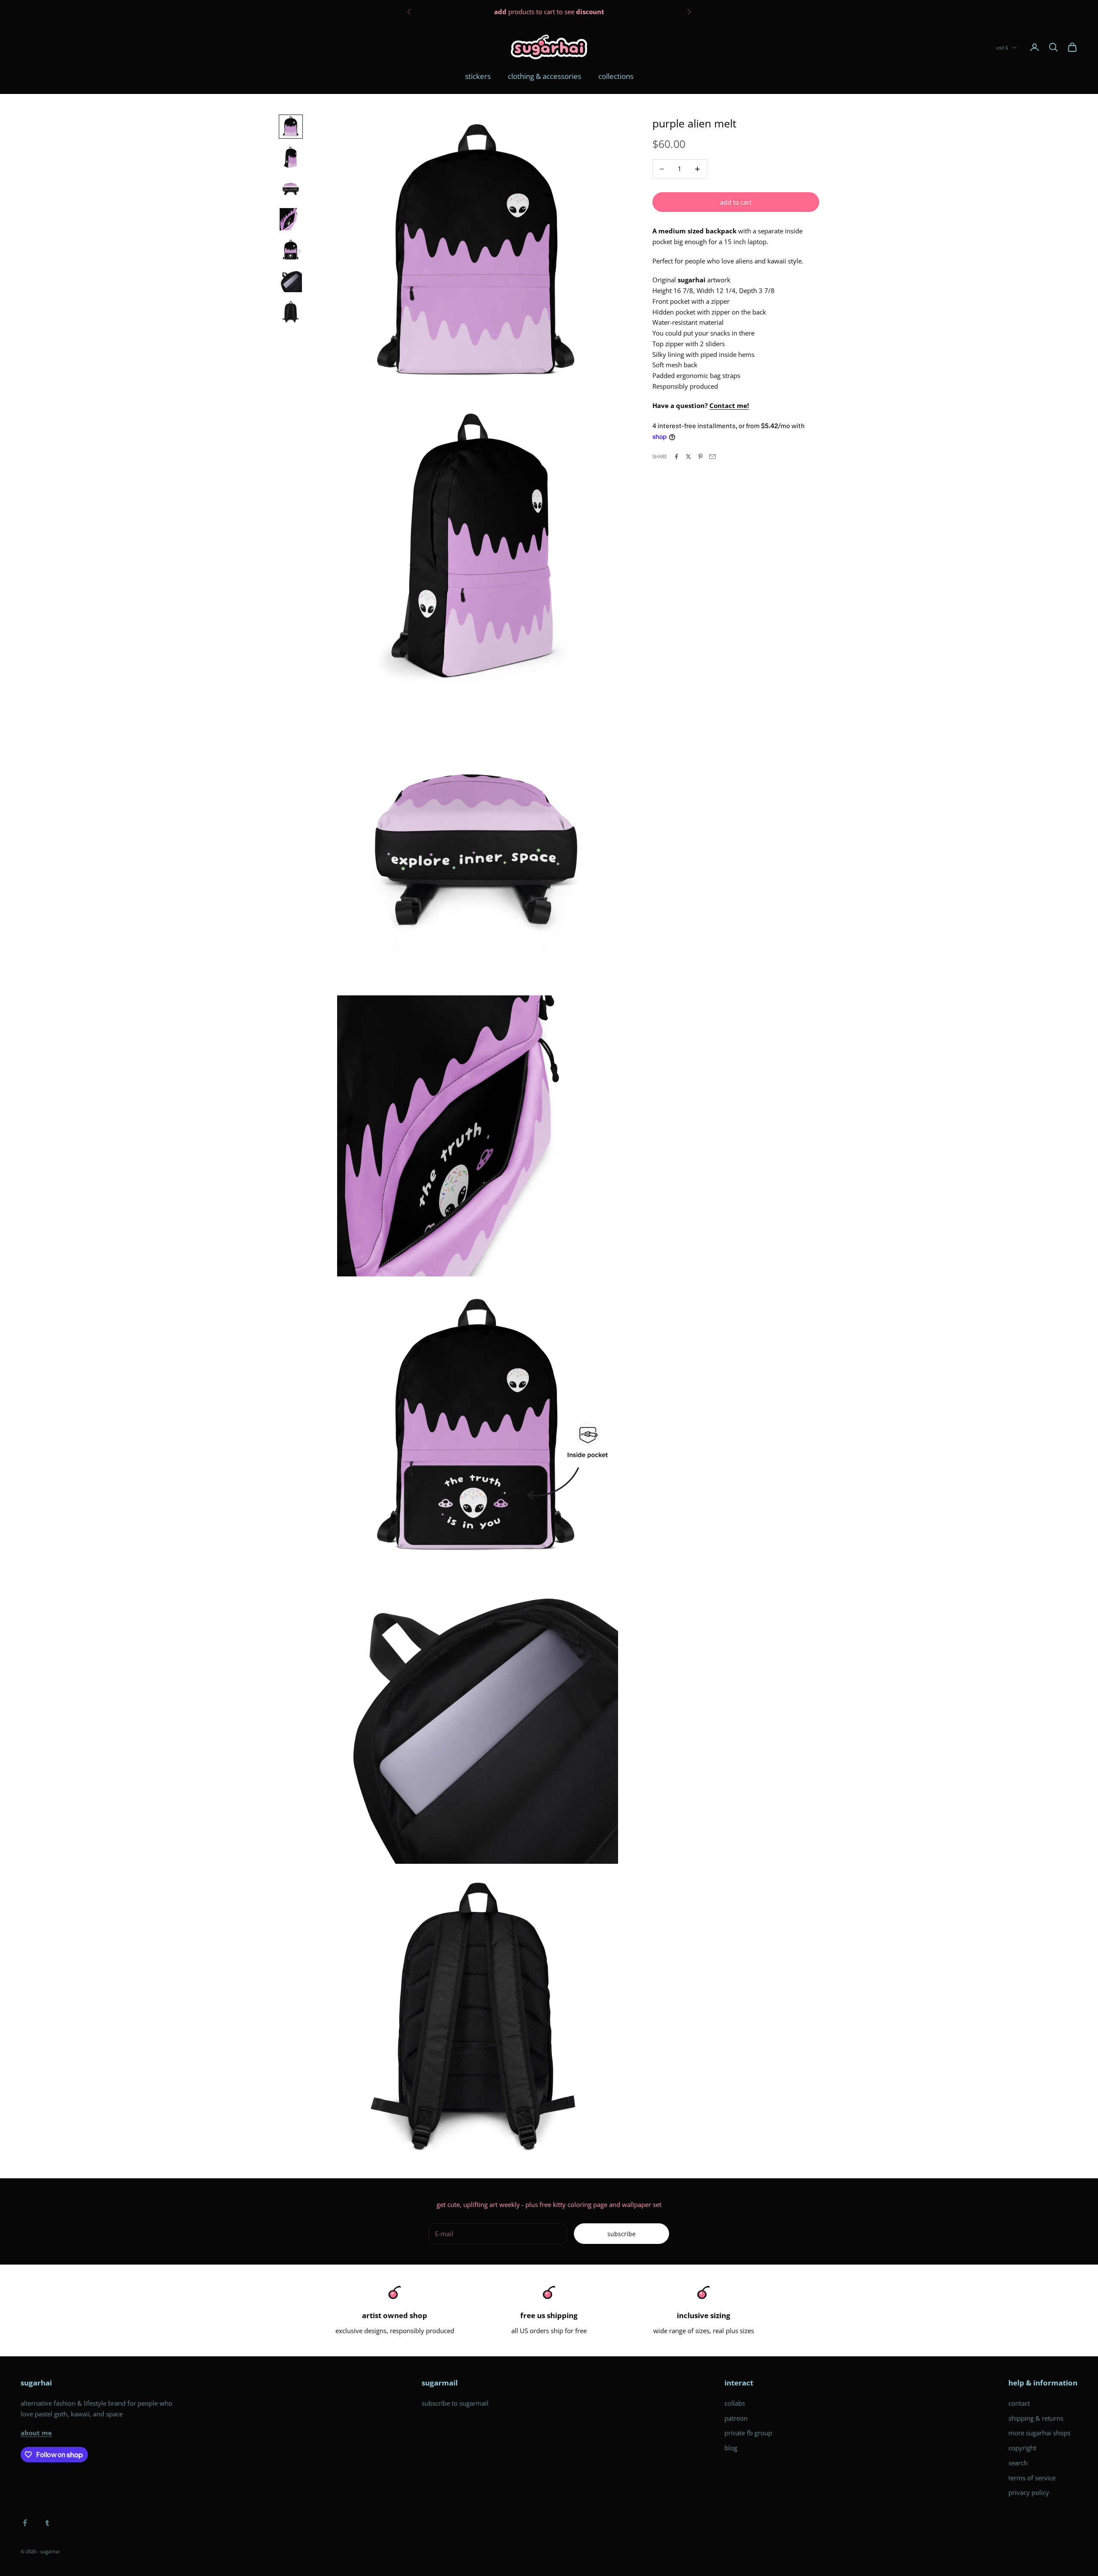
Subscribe (621, 2234)
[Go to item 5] (291, 250)
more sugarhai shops (1039, 2433)
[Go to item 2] (291, 157)
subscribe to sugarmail (455, 2403)
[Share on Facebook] (676, 457)
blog (731, 2448)
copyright (1022, 2448)
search (1018, 2463)
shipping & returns (1036, 2418)
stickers (478, 76)
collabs (735, 2403)
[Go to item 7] (291, 312)
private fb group (748, 2433)
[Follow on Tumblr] (47, 2523)
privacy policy (1029, 2492)
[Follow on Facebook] (25, 2523)
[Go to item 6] (291, 281)
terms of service (1032, 2478)
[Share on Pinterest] (700, 457)
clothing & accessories (544, 76)
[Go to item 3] (291, 188)
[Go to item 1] (291, 127)
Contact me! (729, 405)
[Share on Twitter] (688, 457)
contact (1019, 2403)
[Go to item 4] (291, 219)
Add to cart (736, 202)
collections (616, 76)
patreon (736, 2418)
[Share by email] (712, 457)
